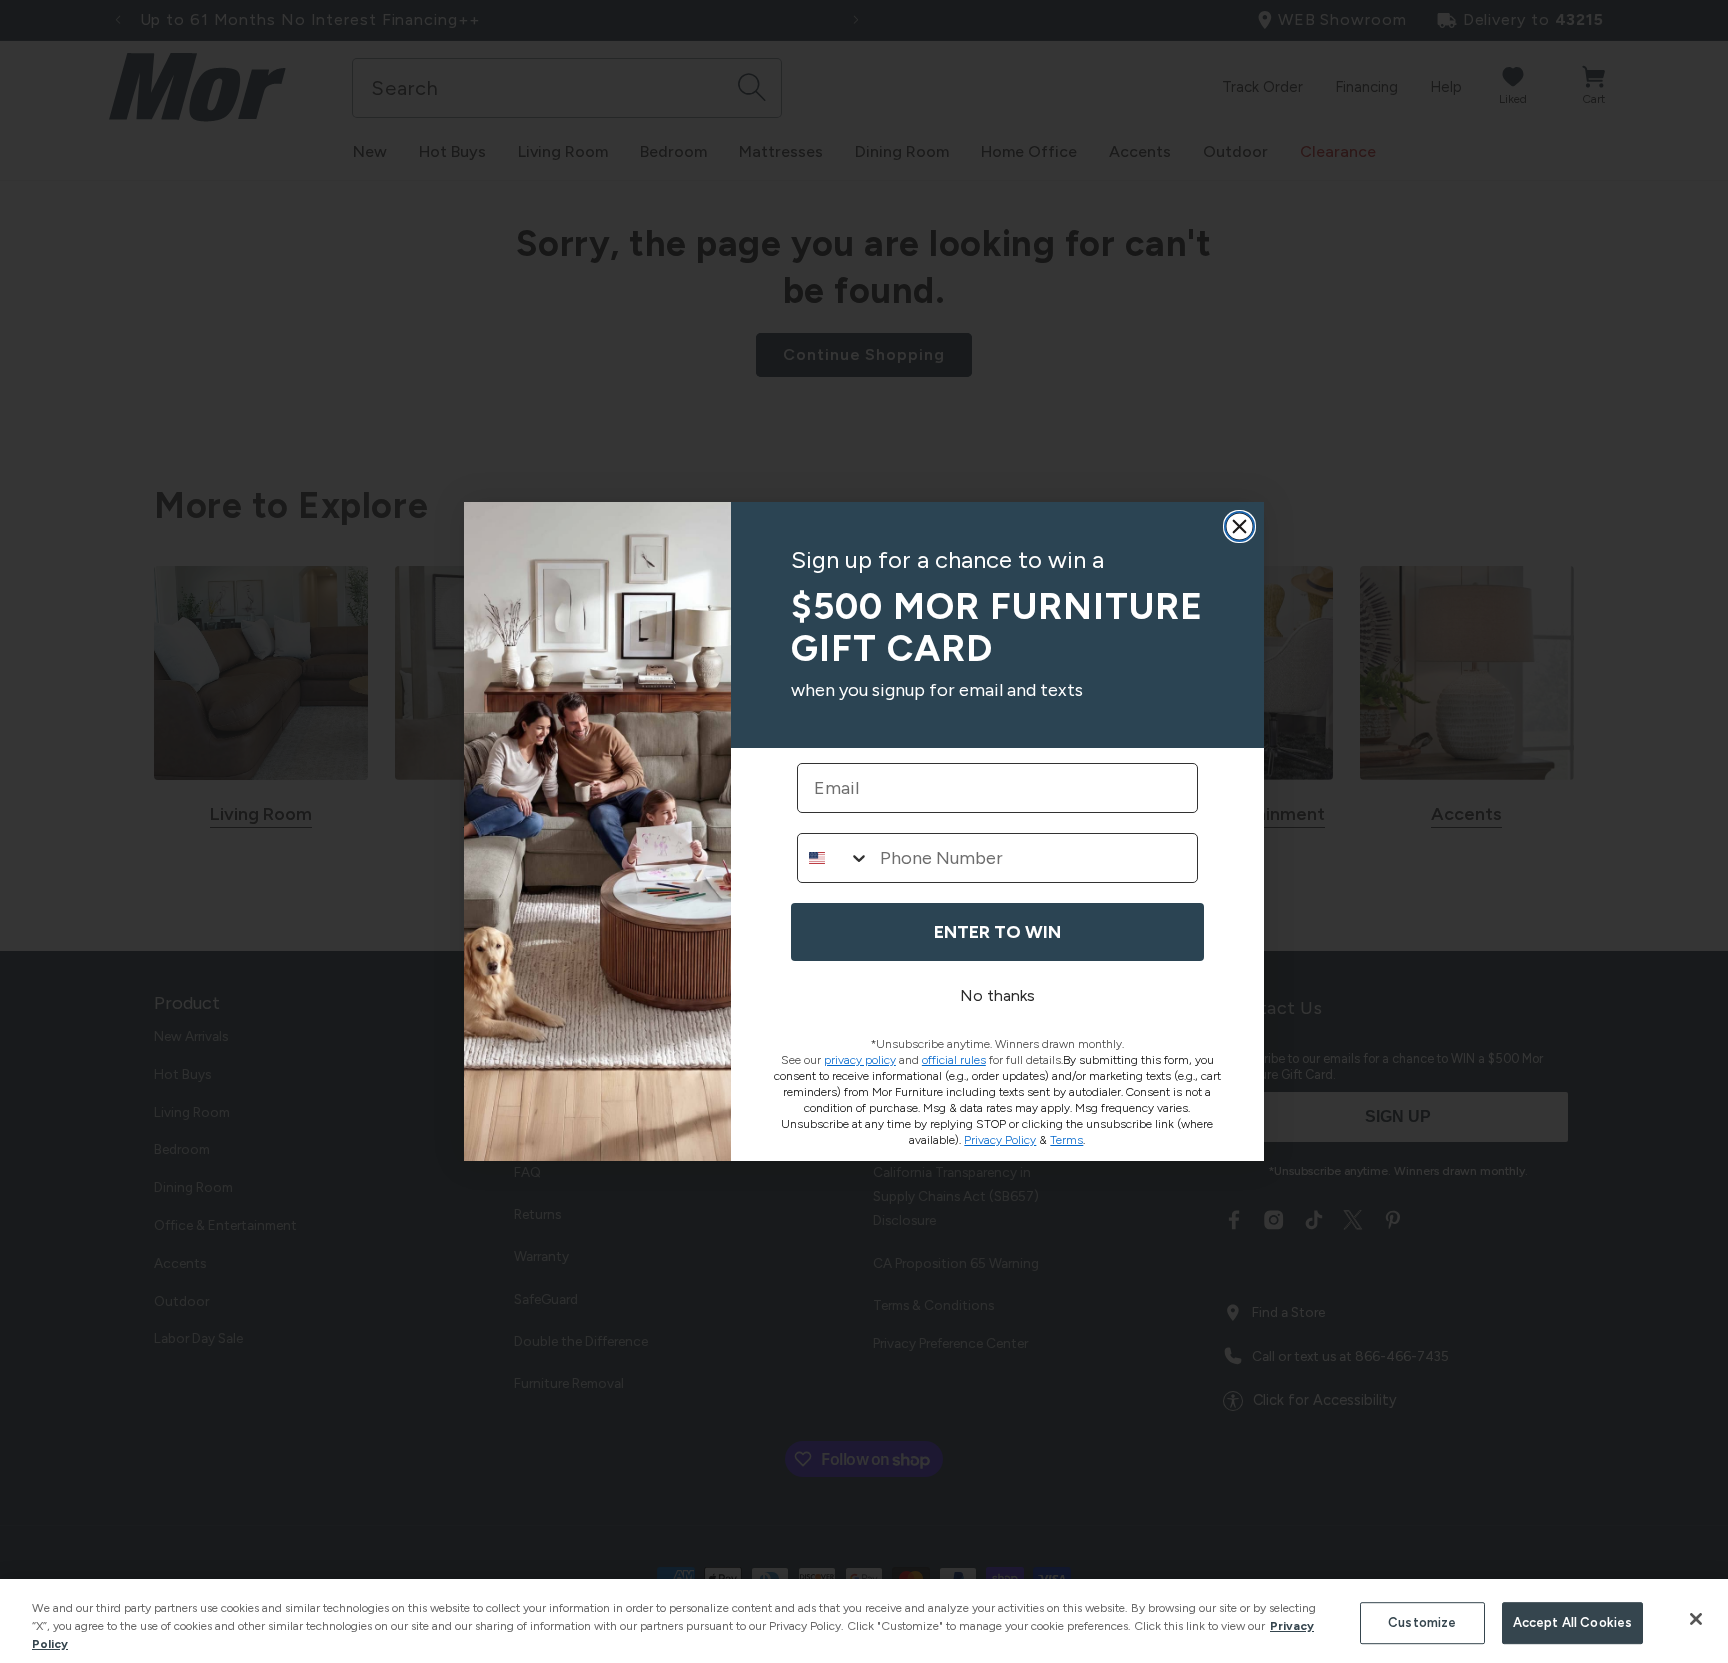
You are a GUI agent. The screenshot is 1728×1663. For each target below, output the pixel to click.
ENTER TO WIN (997, 932)
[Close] (1696, 1619)
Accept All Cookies (1572, 1622)
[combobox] (834, 858)
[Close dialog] (1239, 526)
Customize (1422, 1622)
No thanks (997, 995)
